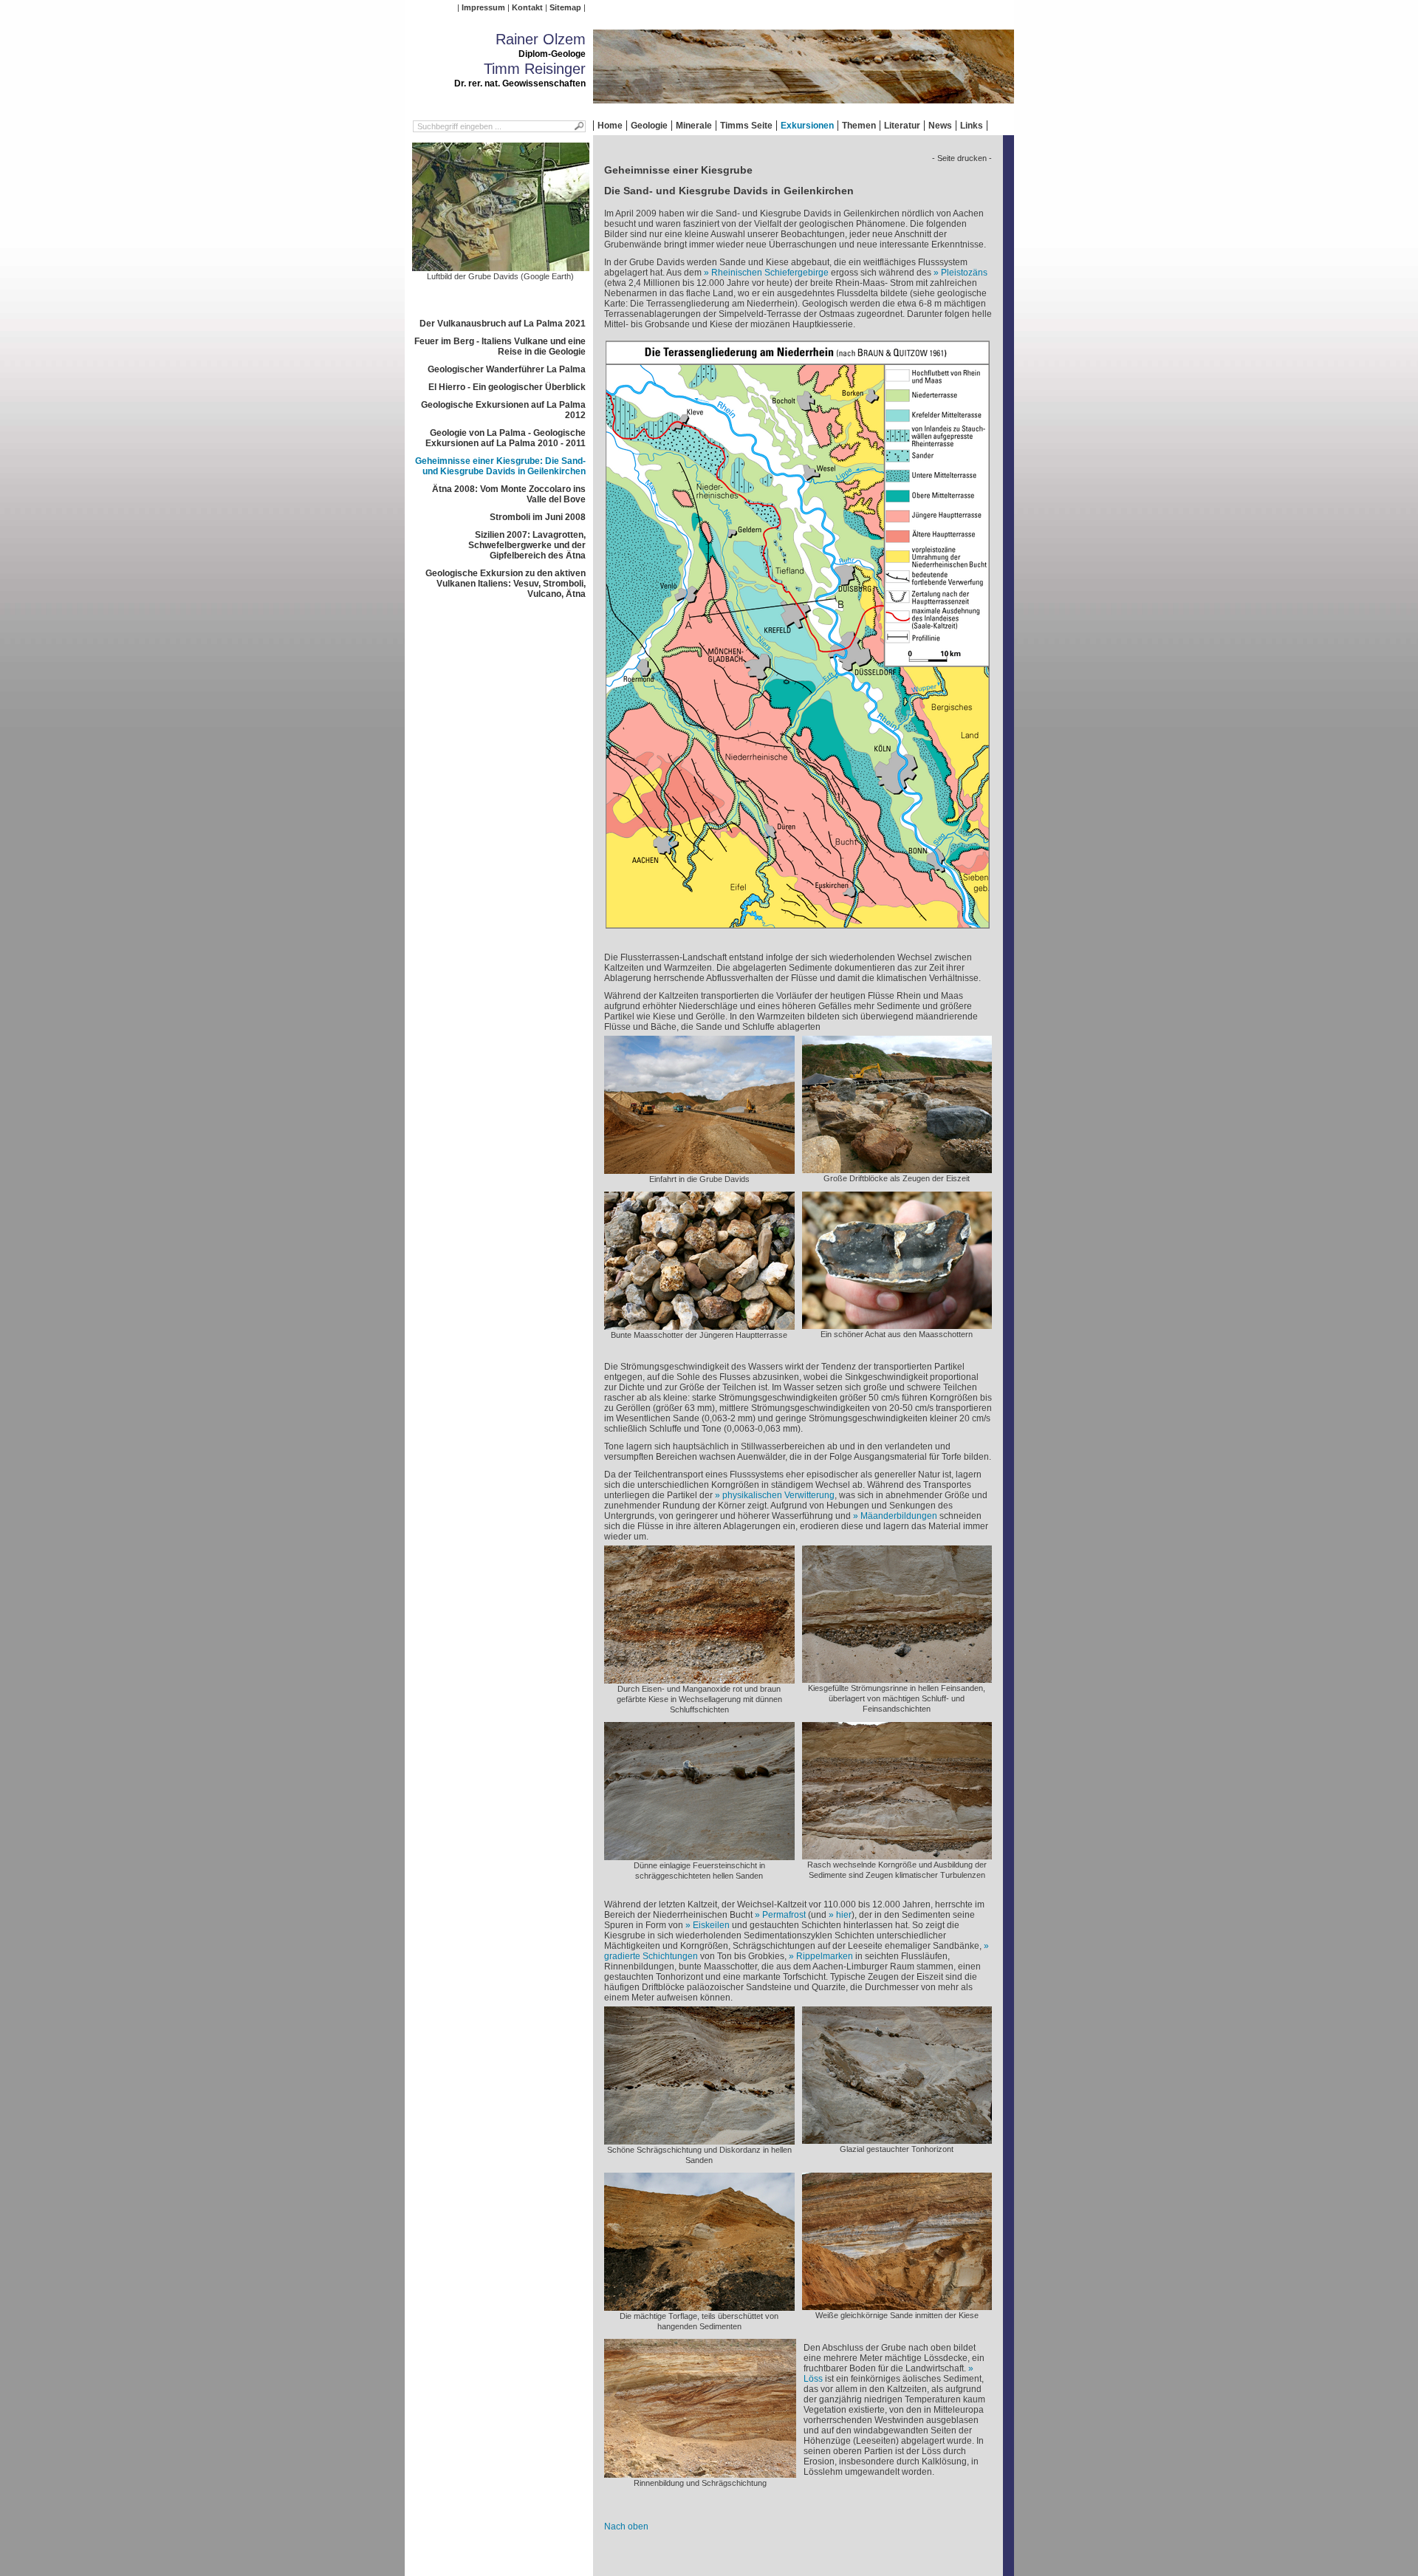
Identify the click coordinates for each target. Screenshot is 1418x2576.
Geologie (649, 126)
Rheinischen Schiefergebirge (770, 273)
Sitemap (565, 7)
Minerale (694, 126)
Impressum (483, 7)
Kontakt (527, 7)
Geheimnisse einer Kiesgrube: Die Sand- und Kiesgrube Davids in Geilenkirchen (500, 466)
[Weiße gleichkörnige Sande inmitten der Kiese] (897, 2305)
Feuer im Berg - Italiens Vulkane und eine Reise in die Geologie (500, 346)
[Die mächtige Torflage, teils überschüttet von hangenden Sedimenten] (699, 2306)
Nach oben (626, 2527)
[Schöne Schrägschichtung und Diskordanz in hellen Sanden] (699, 2139)
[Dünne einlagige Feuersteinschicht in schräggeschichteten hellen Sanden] (699, 1855)
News (940, 126)
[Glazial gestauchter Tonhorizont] (897, 2139)
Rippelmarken (825, 1956)
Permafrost (784, 1915)
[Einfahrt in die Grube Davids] (699, 1169)
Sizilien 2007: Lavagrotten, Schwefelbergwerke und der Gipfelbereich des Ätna (527, 545)
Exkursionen (807, 126)
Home (610, 126)
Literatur (902, 126)
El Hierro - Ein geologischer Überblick (507, 387)
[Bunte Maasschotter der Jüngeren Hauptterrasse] (699, 1325)
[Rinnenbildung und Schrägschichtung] (700, 2473)
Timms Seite (746, 126)
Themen (859, 126)
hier (844, 1915)
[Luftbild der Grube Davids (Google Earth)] (501, 266)
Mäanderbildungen (899, 1516)
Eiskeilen (711, 1925)
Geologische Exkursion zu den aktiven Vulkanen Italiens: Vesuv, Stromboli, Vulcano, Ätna (506, 584)
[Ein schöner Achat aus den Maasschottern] (897, 1324)
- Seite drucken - (962, 158)
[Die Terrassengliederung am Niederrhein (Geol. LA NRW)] (798, 933)
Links (972, 126)
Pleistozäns (964, 273)
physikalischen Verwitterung (778, 1495)
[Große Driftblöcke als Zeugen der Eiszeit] (897, 1168)
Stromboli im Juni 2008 (538, 517)
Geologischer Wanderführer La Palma (507, 369)
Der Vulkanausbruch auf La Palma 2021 (503, 324)
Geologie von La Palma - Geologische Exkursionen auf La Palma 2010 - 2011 (506, 438)
